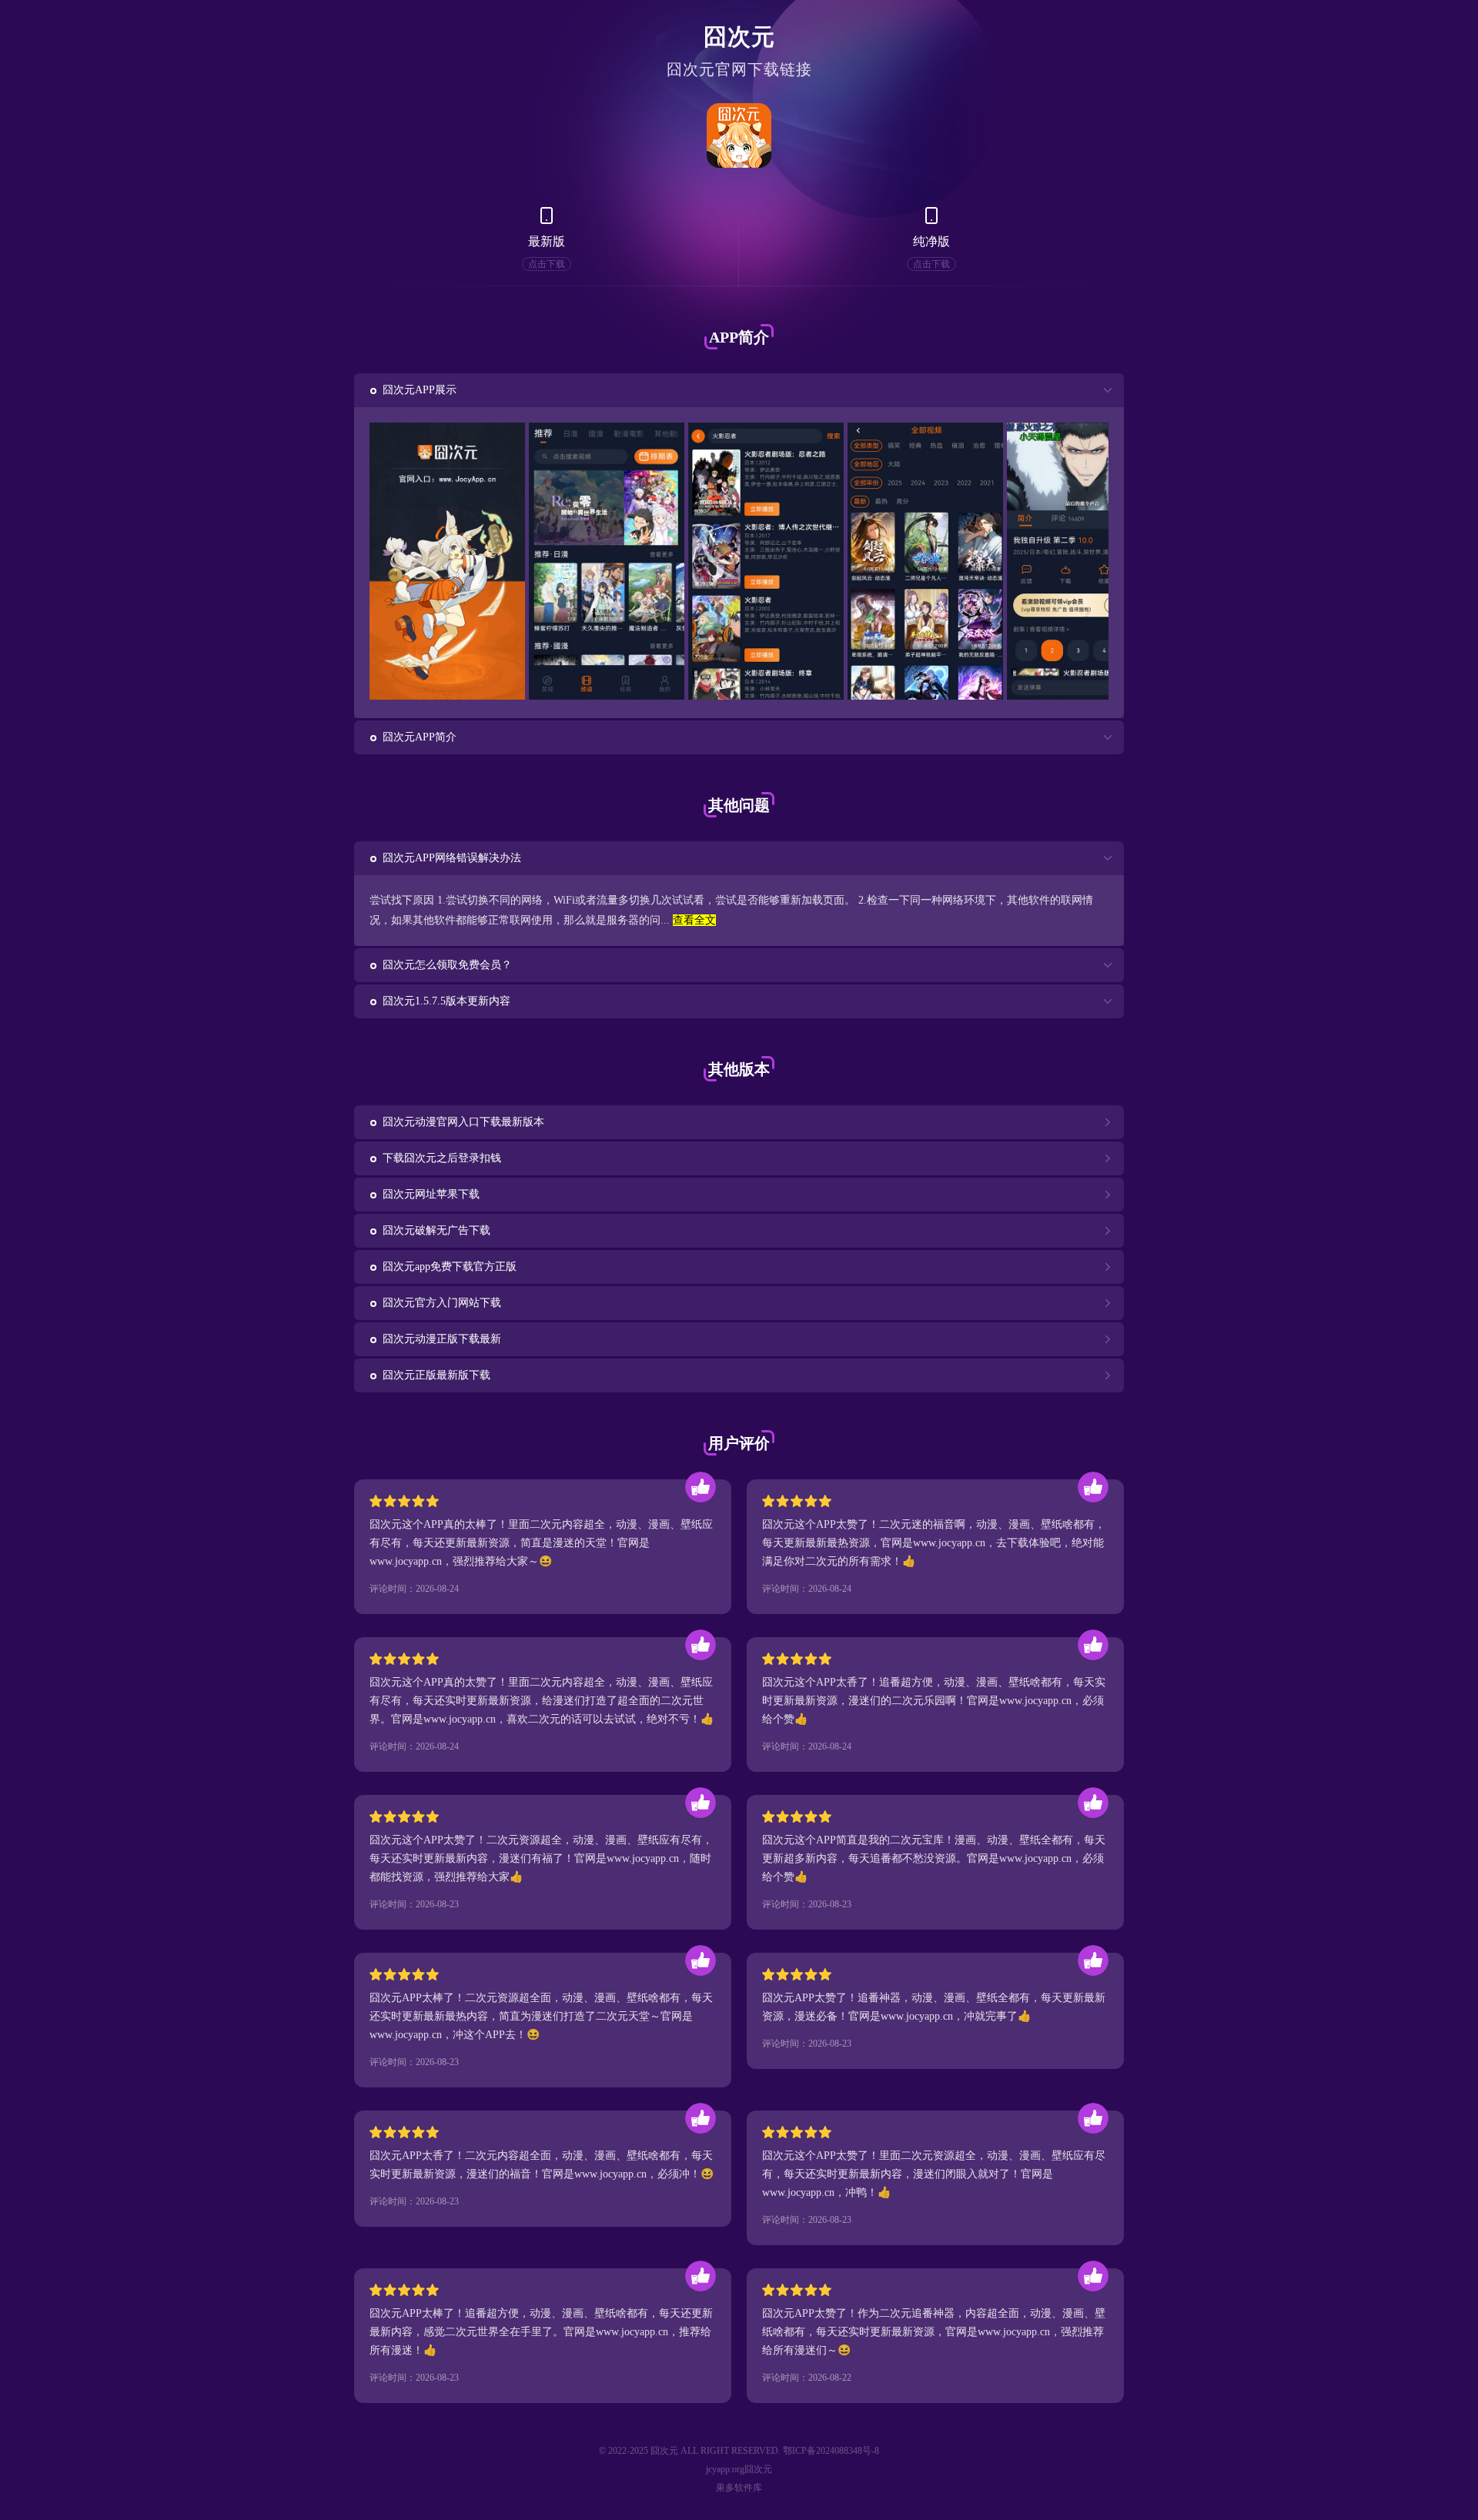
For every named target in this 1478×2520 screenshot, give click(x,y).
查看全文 (694, 920)
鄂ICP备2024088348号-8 (831, 2451)
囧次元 (739, 37)
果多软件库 (739, 2488)
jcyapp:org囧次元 (739, 2469)
